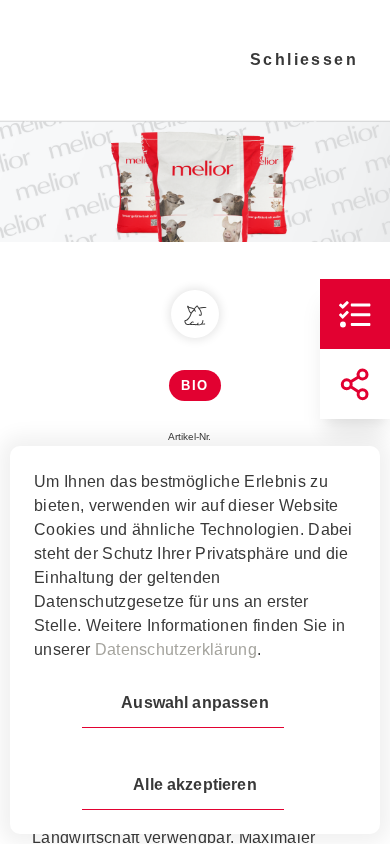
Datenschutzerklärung (176, 649)
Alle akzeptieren (194, 784)
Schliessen (304, 59)
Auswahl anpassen (194, 702)
